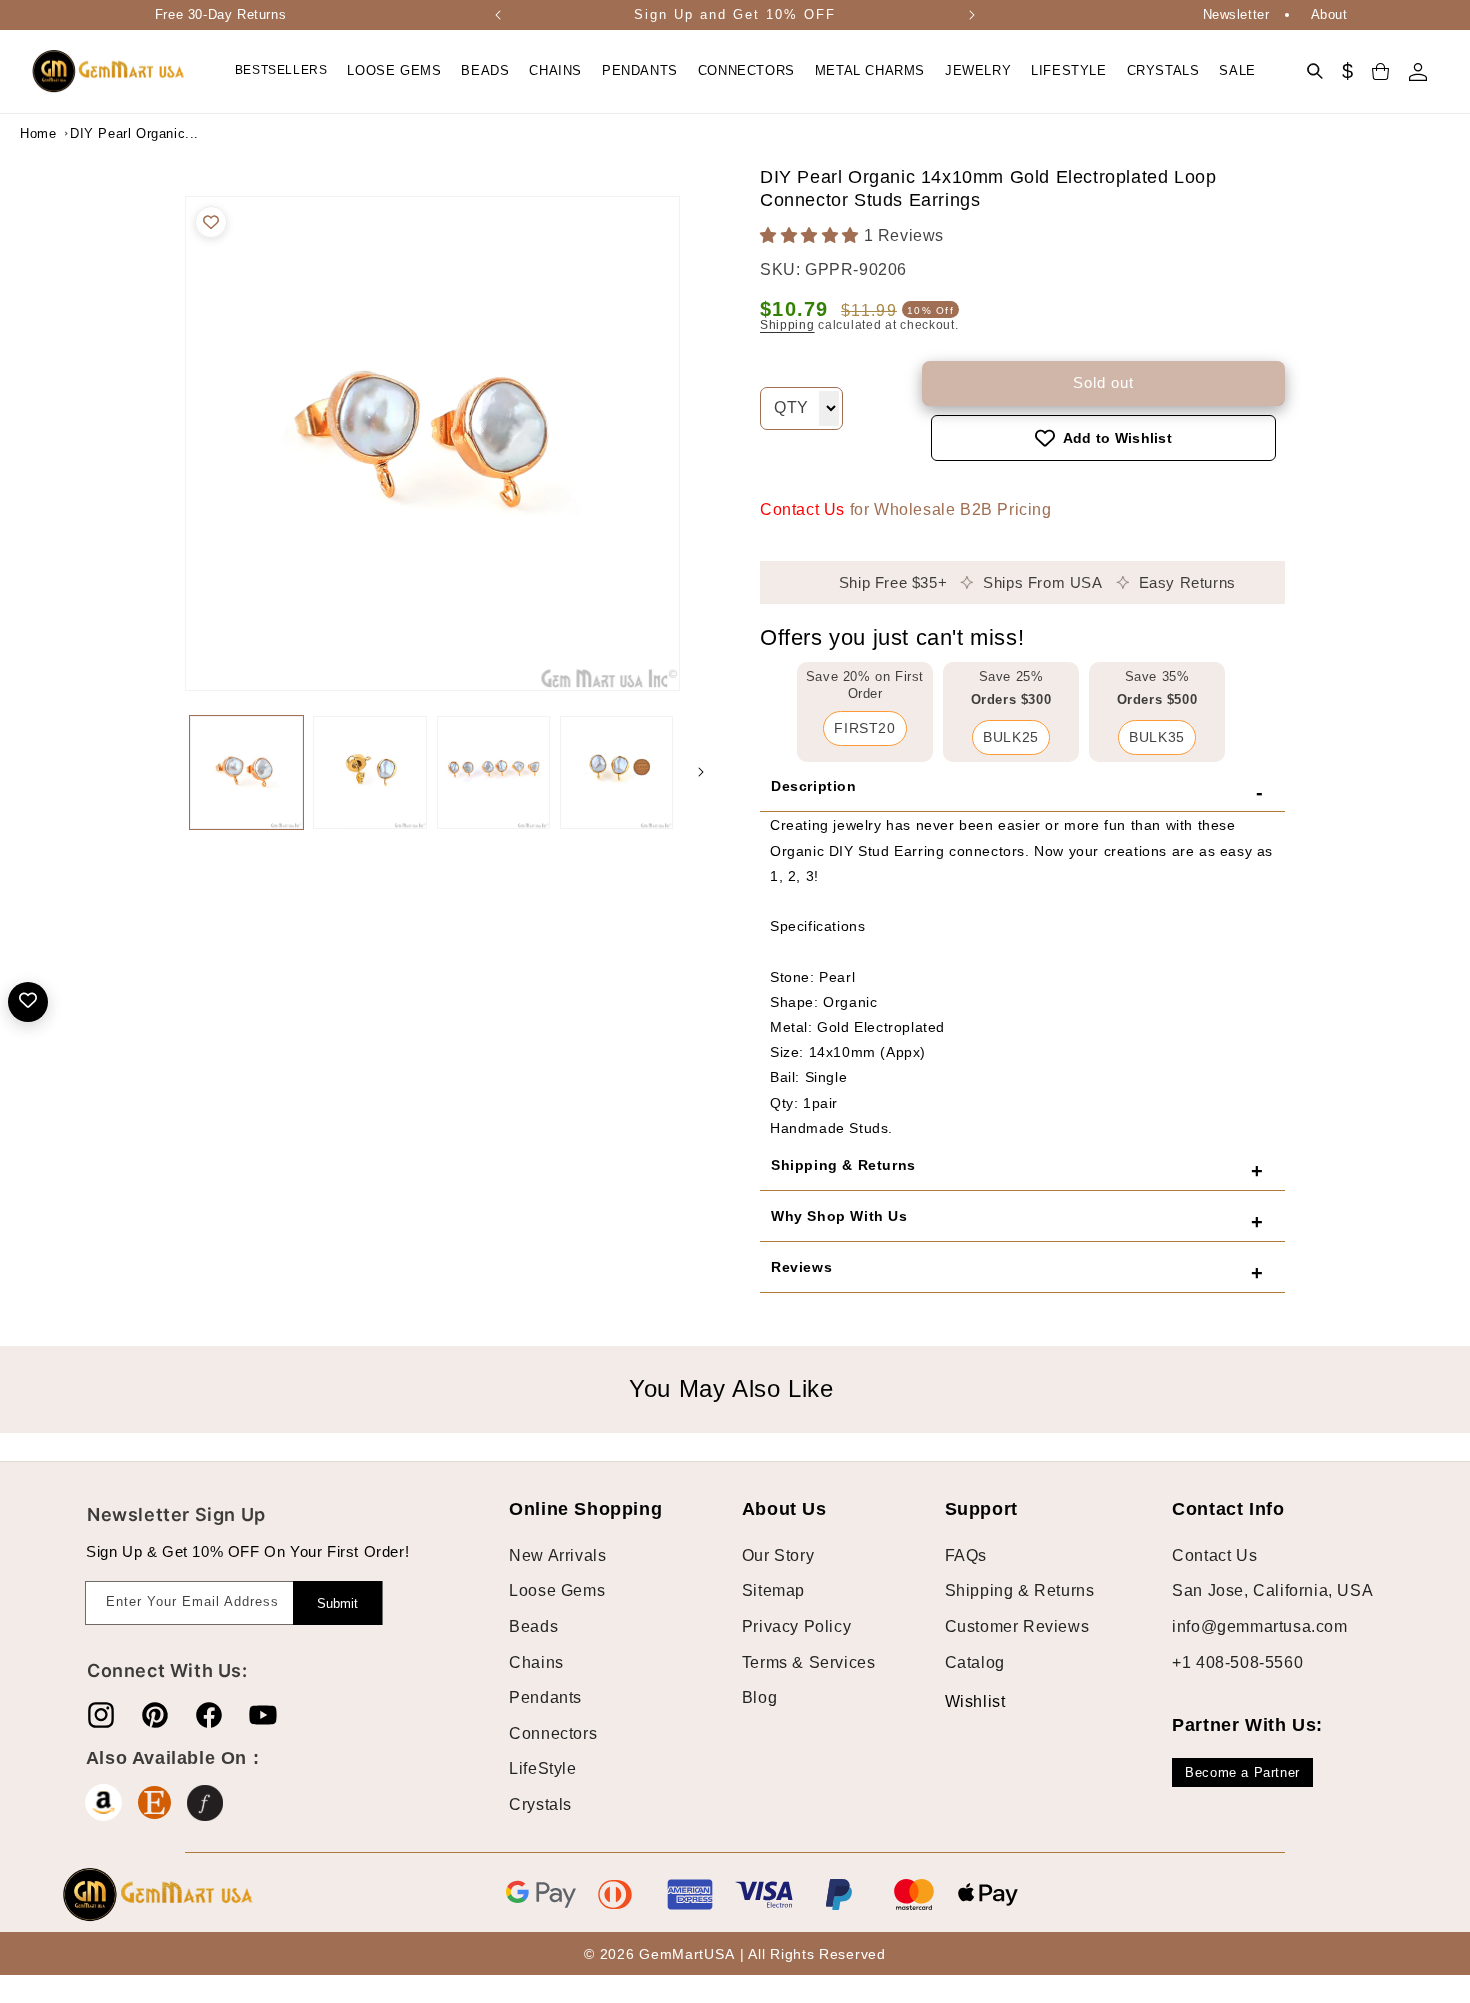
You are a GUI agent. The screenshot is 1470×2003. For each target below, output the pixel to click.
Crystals (540, 1804)
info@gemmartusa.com (1259, 1626)
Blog (759, 1697)
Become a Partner (1242, 1772)
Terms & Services (809, 1662)
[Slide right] (701, 772)
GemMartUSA (686, 1954)
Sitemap (773, 1590)
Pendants (545, 1697)
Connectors (553, 1733)
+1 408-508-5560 (1237, 1662)
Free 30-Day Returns (220, 14)
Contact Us (802, 509)
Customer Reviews (1017, 1626)
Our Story (778, 1555)
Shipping (787, 325)
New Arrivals (557, 1555)
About (1329, 14)
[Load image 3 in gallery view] (493, 772)
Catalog (975, 1662)
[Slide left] (165, 772)
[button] (394, 71)
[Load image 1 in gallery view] (246, 772)
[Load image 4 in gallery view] (616, 772)
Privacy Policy (796, 1626)
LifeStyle (542, 1768)
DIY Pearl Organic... (120, 133)
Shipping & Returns (1020, 1590)
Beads (533, 1626)
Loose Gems (557, 1590)
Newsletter (1236, 14)
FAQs (966, 1555)
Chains (536, 1662)
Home (38, 133)
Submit (337, 1603)
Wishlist (960, 1701)
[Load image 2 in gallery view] (369, 772)
